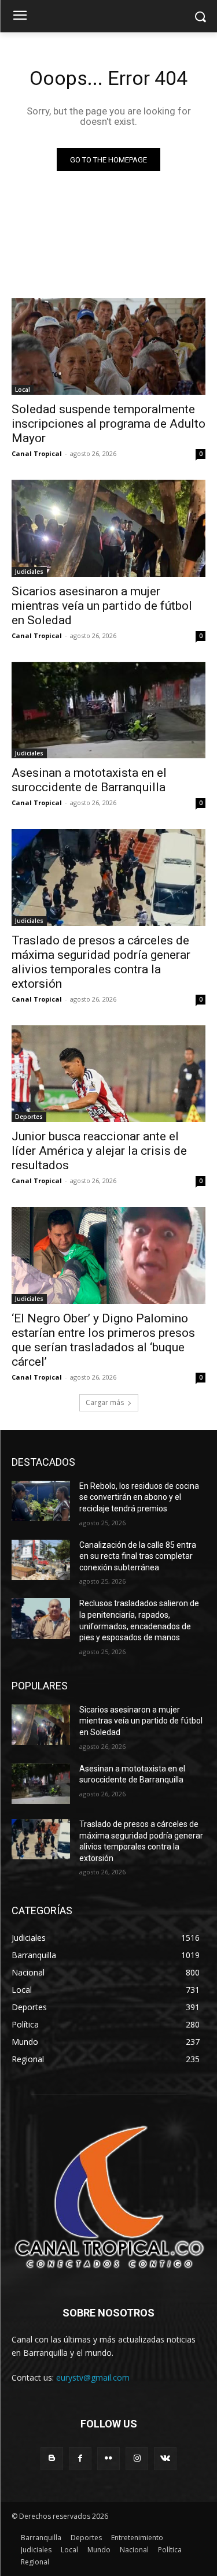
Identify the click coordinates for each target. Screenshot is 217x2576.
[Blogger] (52, 2458)
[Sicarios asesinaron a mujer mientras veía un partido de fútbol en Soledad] (108, 528)
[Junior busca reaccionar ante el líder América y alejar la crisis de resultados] (108, 1074)
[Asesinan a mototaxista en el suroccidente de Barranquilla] (108, 710)
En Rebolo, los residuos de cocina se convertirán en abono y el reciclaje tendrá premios (139, 1497)
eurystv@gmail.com (93, 2377)
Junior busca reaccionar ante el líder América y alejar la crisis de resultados (99, 1151)
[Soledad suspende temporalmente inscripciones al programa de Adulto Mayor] (108, 347)
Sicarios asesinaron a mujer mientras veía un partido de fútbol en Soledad (102, 606)
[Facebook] (80, 2458)
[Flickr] (108, 2458)
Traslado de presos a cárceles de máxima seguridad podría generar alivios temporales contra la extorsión (101, 962)
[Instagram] (137, 2458)
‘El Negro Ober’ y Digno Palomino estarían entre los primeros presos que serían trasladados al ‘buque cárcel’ (103, 1340)
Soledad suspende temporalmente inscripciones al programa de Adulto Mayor (108, 424)
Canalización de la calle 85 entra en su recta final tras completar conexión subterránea (138, 1556)
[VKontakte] (165, 2458)
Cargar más (105, 1402)
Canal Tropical (37, 453)
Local (23, 390)
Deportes (29, 1117)
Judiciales (29, 572)
